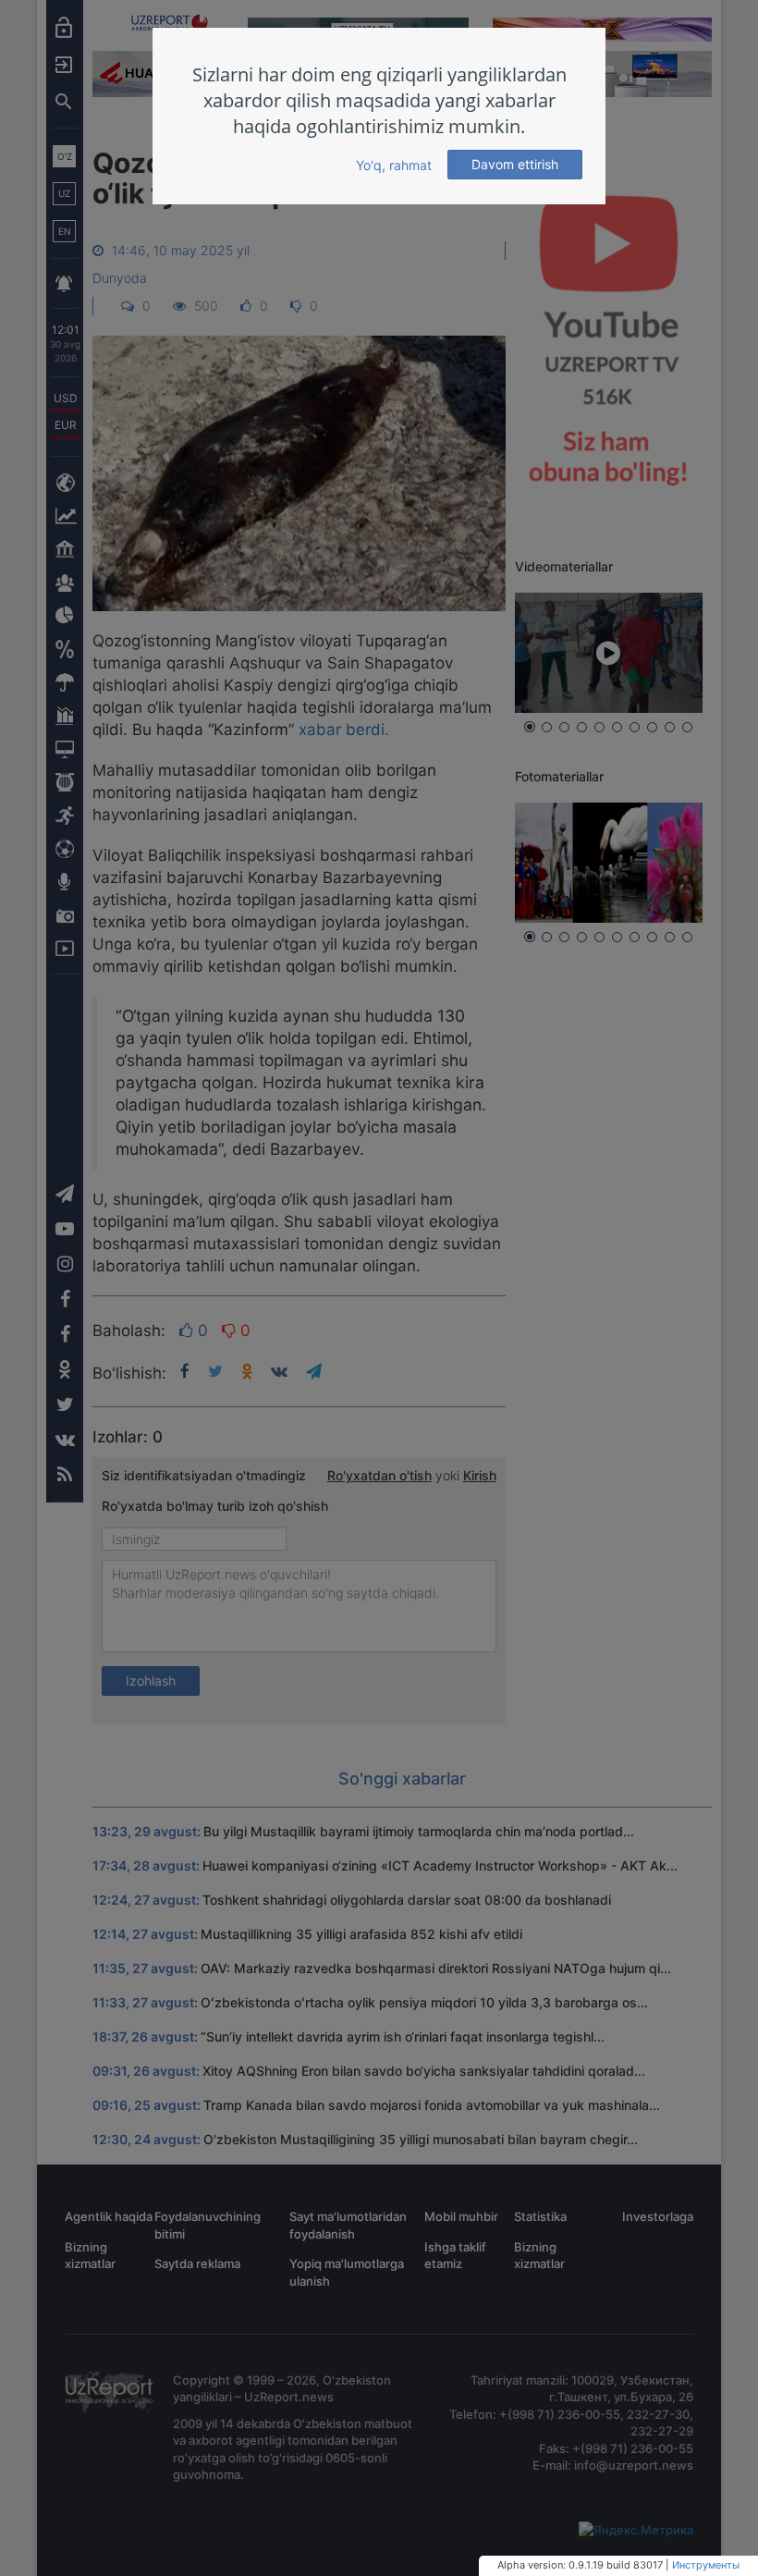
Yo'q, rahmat (394, 165)
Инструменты (706, 2565)
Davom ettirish (515, 164)
